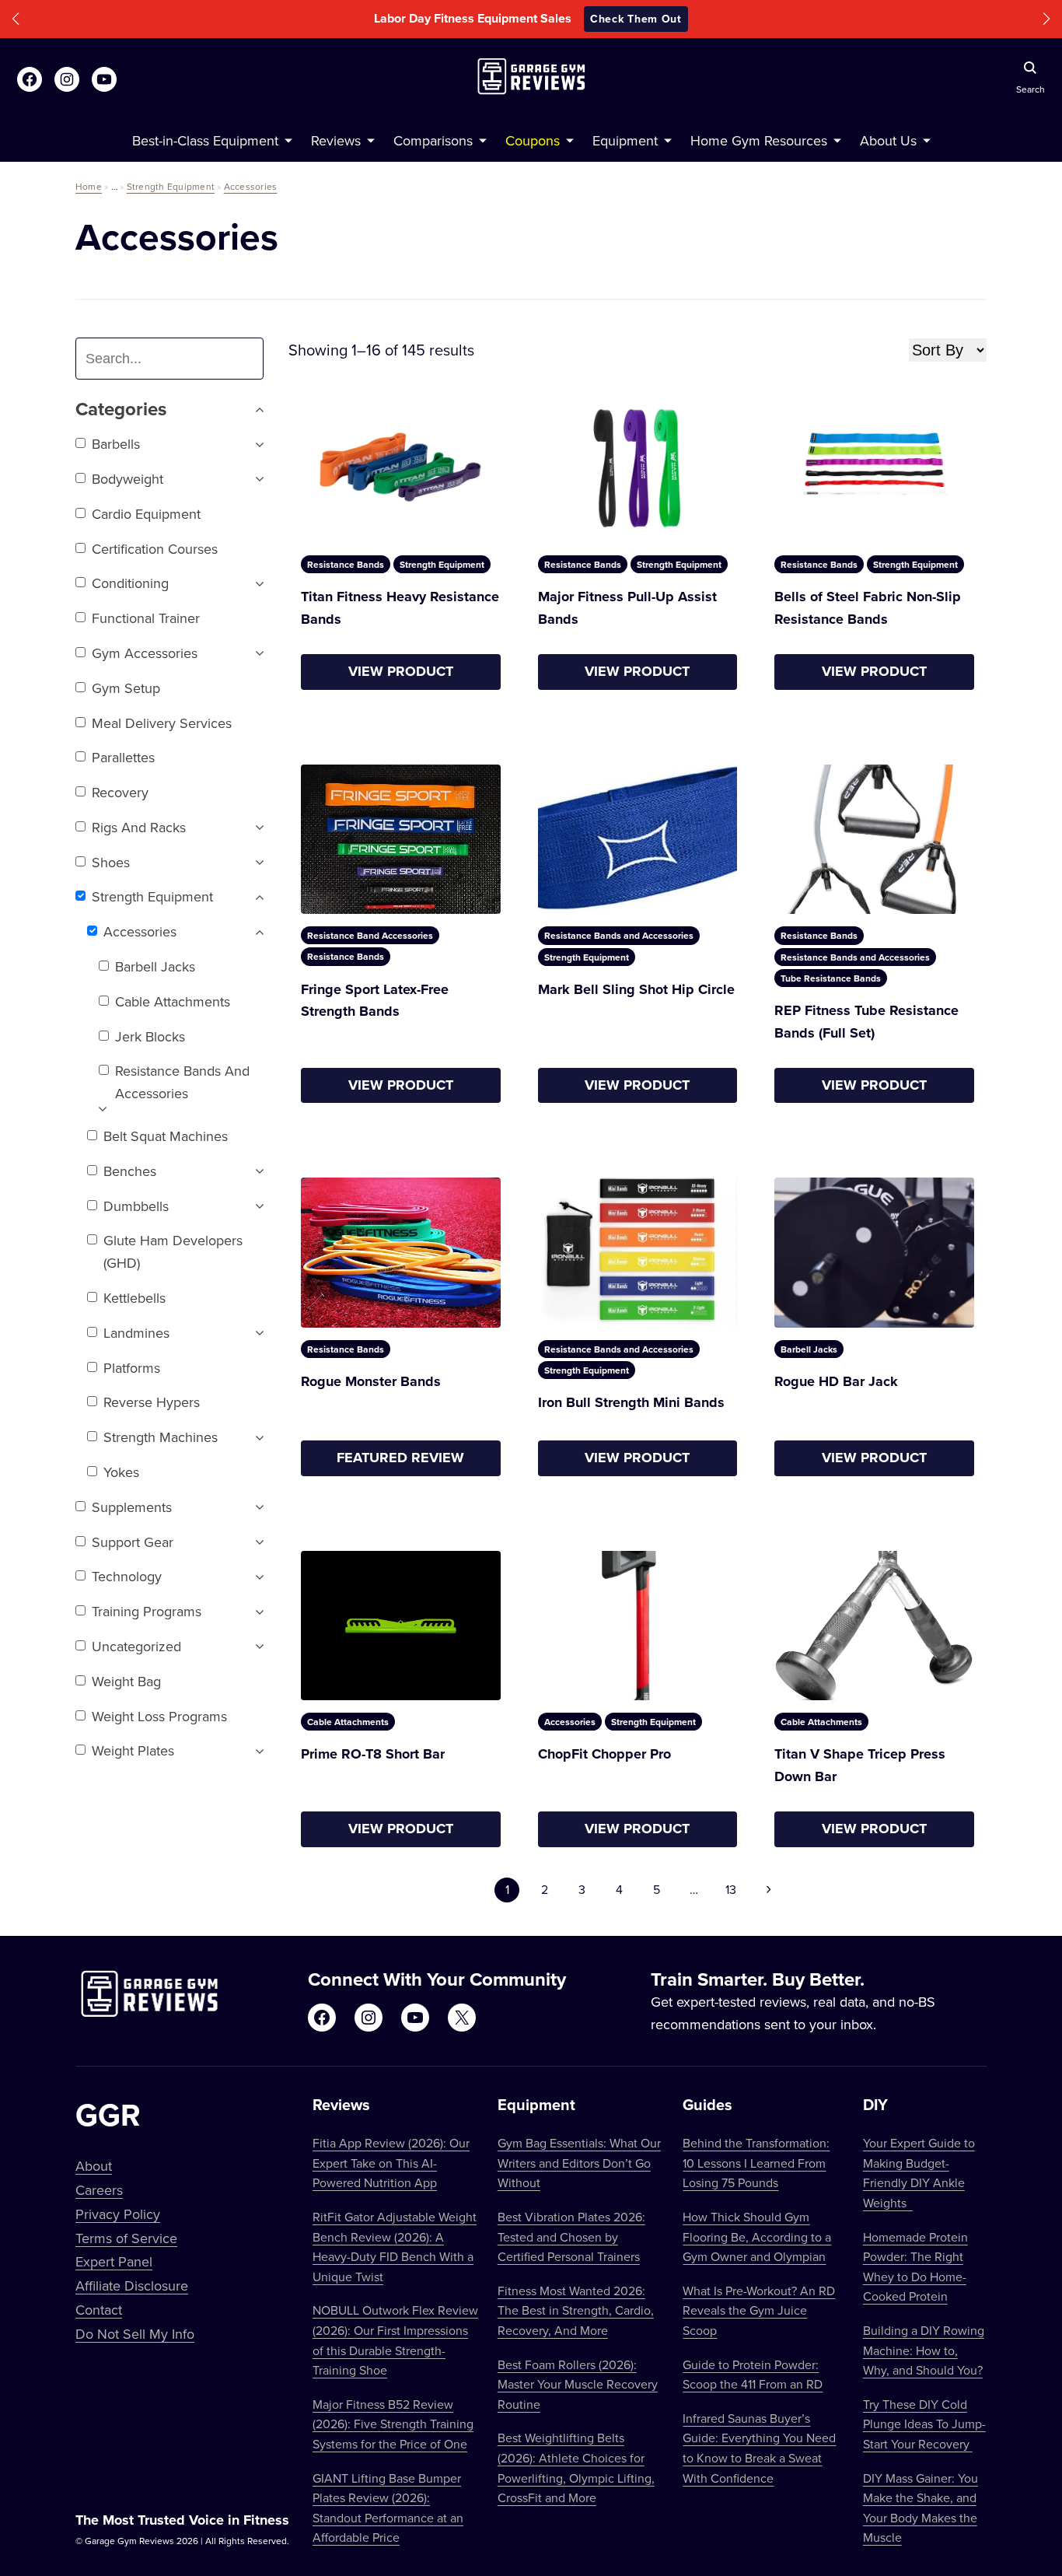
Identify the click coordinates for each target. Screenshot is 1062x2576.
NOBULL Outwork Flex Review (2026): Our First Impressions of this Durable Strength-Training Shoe (395, 2340)
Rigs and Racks (139, 827)
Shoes (111, 862)
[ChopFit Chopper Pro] (638, 1626)
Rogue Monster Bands (371, 1381)
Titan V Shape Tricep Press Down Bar (860, 1765)
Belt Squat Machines (166, 1136)
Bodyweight (128, 479)
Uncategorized (136, 1646)
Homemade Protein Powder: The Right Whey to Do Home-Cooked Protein (915, 2267)
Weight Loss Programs (159, 1716)
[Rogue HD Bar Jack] (874, 1253)
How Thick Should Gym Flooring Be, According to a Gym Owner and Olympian (757, 2236)
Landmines (136, 1333)
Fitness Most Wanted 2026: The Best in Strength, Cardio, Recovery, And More (576, 2310)
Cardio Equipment (146, 514)
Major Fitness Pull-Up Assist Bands (627, 608)
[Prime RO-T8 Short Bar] (401, 1626)
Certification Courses (155, 549)
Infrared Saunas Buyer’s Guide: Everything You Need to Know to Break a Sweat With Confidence (759, 2448)
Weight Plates (133, 1750)
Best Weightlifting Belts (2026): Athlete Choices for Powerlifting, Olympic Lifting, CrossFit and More (576, 2467)
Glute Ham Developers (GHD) (173, 1251)
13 (731, 1889)
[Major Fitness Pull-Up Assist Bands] (638, 469)
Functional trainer (146, 618)
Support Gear (133, 1542)
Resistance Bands (346, 564)
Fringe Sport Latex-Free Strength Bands (375, 1001)
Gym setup (126, 688)
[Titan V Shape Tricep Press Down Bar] (874, 1626)
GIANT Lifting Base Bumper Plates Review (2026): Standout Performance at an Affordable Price (388, 2508)
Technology (127, 1576)
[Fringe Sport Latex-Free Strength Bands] (401, 839)
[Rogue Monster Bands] (401, 1252)
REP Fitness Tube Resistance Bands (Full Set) (866, 1022)
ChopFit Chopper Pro (604, 1754)
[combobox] (176, 359)
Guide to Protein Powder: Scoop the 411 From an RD (753, 2375)
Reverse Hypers (152, 1402)
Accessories (251, 186)
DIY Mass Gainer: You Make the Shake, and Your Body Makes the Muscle (921, 2508)
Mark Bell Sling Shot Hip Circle (636, 989)
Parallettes (123, 757)
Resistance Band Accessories (370, 935)
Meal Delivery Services (162, 723)
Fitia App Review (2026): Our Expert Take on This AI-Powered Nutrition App (391, 2163)
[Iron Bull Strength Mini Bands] (638, 1253)
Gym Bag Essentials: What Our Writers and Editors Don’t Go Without (579, 2163)
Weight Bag (126, 1681)
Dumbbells (136, 1206)
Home (89, 186)
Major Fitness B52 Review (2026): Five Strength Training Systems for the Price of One (393, 2424)
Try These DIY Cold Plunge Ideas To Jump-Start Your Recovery (924, 2424)
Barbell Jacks (155, 966)
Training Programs (147, 1611)
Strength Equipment (171, 186)
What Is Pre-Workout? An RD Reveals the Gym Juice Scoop (759, 2310)
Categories (121, 409)
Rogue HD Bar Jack (836, 1381)
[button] (16, 19)
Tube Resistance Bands (831, 978)
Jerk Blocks (150, 1036)
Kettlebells (134, 1298)
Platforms (132, 1368)
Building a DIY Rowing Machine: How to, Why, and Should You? (924, 2350)
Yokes (121, 1472)
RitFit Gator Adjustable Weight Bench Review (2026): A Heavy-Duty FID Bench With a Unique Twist (395, 2247)
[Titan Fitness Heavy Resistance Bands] (401, 468)
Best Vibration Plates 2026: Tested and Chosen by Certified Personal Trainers (571, 2236)
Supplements (132, 1507)
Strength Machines (161, 1437)
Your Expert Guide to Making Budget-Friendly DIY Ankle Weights (919, 2173)
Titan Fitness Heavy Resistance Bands (400, 608)
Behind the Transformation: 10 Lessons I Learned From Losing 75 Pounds (756, 2163)
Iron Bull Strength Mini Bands (631, 1402)
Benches (130, 1171)
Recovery (120, 792)
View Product (401, 671)
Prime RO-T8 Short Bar (373, 1754)
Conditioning (130, 583)
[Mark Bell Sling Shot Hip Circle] (638, 840)
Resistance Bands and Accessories (182, 1082)
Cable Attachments (173, 1001)
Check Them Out (636, 19)
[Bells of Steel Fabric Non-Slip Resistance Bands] (874, 469)
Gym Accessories (145, 653)
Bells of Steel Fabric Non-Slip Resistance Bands (868, 608)
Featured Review (400, 1458)
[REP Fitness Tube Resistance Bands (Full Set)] (874, 840)
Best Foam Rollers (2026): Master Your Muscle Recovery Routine (578, 2384)
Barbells (116, 444)
